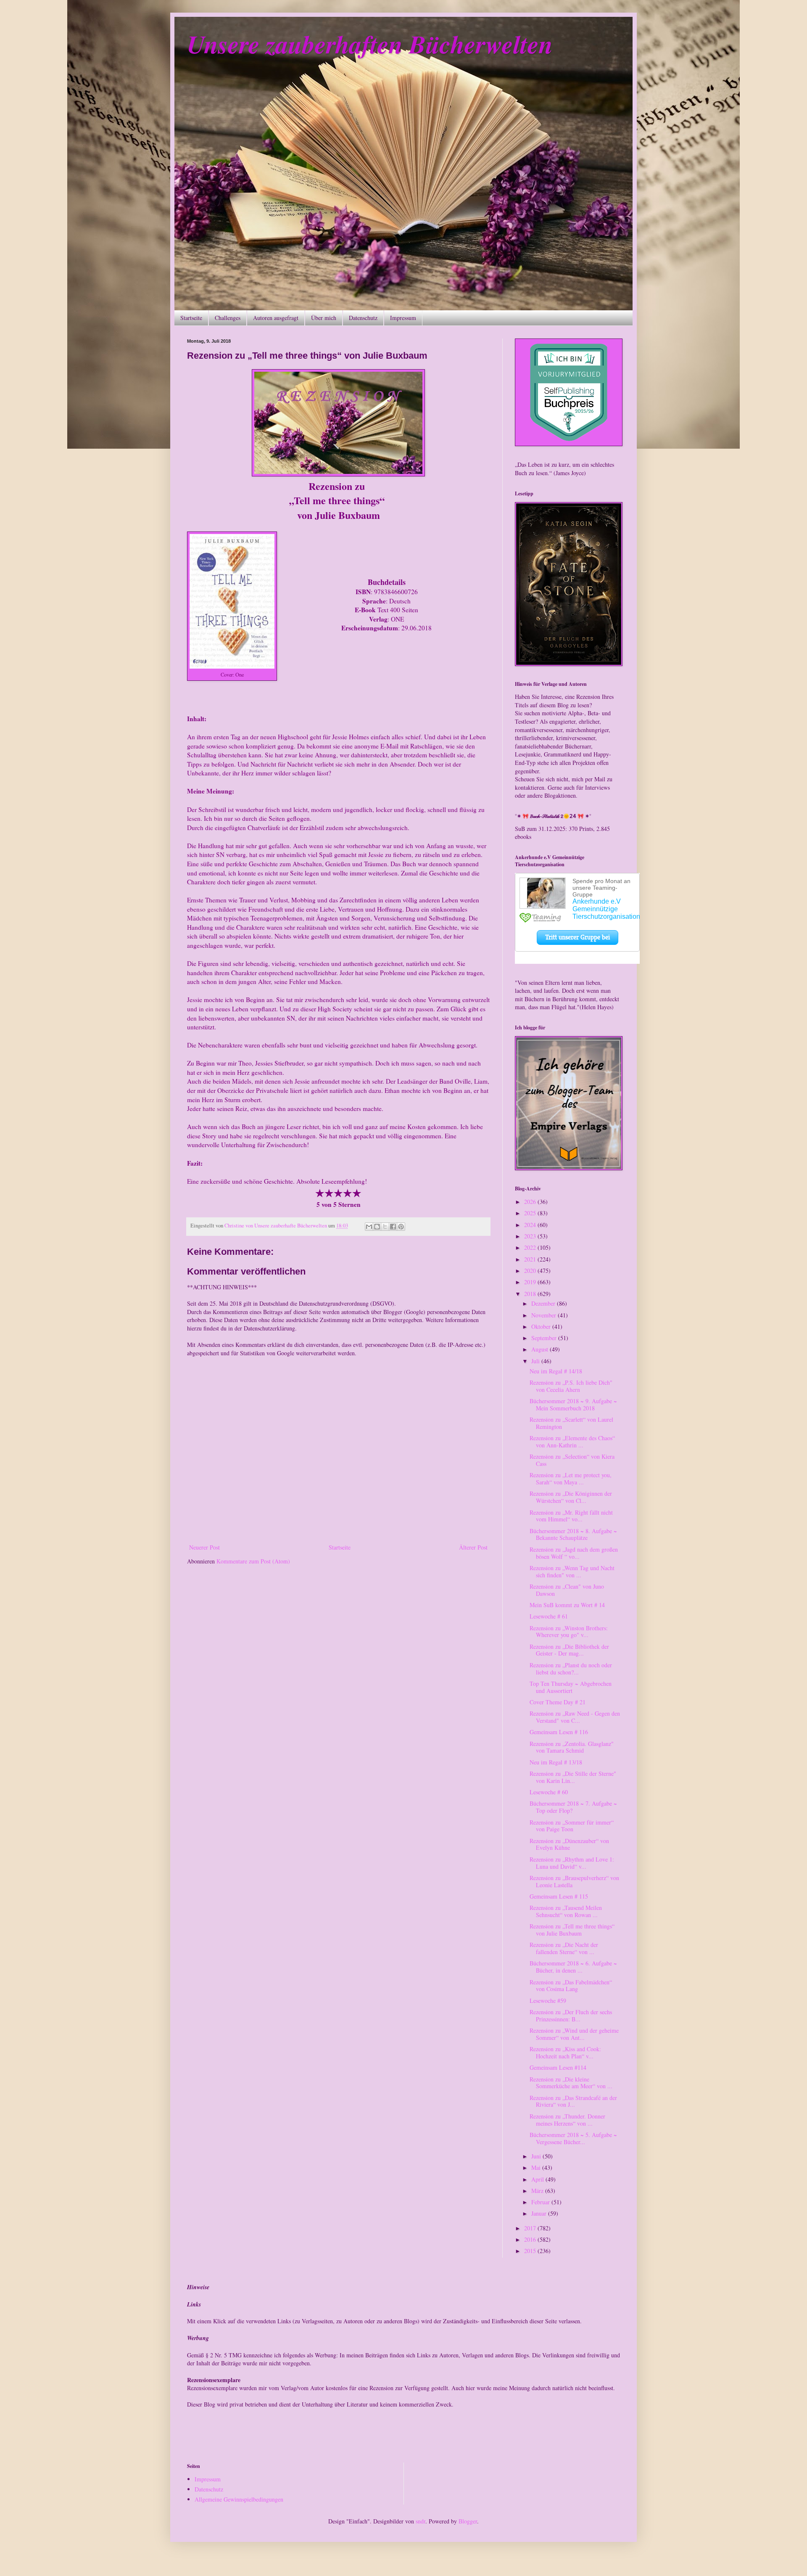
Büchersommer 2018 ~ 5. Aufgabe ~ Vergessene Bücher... (573, 2138)
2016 (531, 2239)
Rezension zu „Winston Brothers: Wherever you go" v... (569, 1632)
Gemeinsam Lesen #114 (558, 2067)
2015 (531, 2251)
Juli (536, 1361)
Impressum (403, 318)
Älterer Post (473, 1547)
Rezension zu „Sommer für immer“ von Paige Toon (572, 1826)
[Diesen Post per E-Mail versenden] (369, 1227)
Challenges (228, 318)
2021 (531, 1259)
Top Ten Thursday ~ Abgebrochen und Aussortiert (571, 1687)
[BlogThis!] (377, 1227)
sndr (421, 2521)
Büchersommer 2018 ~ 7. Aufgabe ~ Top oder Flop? (573, 1807)
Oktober (542, 1326)
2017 (531, 2228)
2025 (531, 1213)
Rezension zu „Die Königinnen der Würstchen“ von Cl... (571, 1497)
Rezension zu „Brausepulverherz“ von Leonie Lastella (574, 1881)
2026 (531, 1202)
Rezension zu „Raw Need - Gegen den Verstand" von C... (575, 1717)
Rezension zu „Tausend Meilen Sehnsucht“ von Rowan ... (566, 1911)
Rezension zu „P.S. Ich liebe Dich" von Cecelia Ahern (571, 1386)
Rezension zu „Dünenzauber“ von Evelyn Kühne (569, 1844)
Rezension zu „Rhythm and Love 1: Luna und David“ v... (572, 1863)
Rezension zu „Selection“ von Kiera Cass (572, 1460)
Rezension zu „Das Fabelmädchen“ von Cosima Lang (571, 1986)
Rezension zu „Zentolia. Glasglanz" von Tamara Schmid (572, 1747)
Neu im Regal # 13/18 (556, 1762)
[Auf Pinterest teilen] (401, 1227)
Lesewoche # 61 (549, 1616)
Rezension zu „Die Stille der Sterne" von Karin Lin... (573, 1777)
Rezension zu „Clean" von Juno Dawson (567, 1590)
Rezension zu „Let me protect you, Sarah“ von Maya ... (571, 1478)
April (538, 2179)
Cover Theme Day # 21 (558, 1702)
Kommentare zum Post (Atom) (253, 1561)
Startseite (191, 318)
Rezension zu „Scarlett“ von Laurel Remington (571, 1423)
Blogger (468, 2521)
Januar (540, 2213)
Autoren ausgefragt (276, 318)
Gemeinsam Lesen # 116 (559, 1732)
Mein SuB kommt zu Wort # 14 (567, 1605)
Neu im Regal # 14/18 (556, 1371)
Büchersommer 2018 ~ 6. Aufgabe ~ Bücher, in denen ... (573, 1967)
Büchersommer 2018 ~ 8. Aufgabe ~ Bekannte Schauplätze (573, 1534)
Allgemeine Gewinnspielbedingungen (239, 2499)
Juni (537, 2156)
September (545, 1338)
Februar (541, 2202)
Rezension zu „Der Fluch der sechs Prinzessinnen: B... (571, 2015)
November (545, 1315)
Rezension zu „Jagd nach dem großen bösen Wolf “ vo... (574, 1553)
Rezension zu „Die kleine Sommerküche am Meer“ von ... (571, 2083)
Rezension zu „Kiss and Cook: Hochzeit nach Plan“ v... (565, 2052)
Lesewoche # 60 (549, 1792)
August (541, 1349)
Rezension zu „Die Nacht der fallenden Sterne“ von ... (564, 1948)
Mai (537, 2167)
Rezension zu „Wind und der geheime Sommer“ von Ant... (574, 2034)
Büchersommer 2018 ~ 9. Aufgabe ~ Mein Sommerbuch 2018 (573, 1404)
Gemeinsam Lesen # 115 (559, 1896)
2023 (531, 1236)
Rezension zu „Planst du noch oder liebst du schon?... (571, 1669)
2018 (531, 1294)
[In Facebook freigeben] (393, 1227)
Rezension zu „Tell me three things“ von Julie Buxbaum (572, 1930)
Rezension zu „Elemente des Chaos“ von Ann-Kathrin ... (572, 1441)
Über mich (324, 318)
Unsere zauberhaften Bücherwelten (370, 44)
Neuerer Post (204, 1547)
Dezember (544, 1303)
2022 (531, 1247)
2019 (531, 1282)
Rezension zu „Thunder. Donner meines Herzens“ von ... (567, 2120)
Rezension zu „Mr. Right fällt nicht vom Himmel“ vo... (571, 1516)
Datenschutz (363, 318)
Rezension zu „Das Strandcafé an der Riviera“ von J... (573, 2101)
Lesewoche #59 (548, 2001)
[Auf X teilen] (385, 1227)
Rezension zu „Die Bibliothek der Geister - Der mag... (569, 1650)
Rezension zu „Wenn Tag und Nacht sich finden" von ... (572, 1571)
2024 (531, 1225)
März (538, 2191)
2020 (531, 1271)
